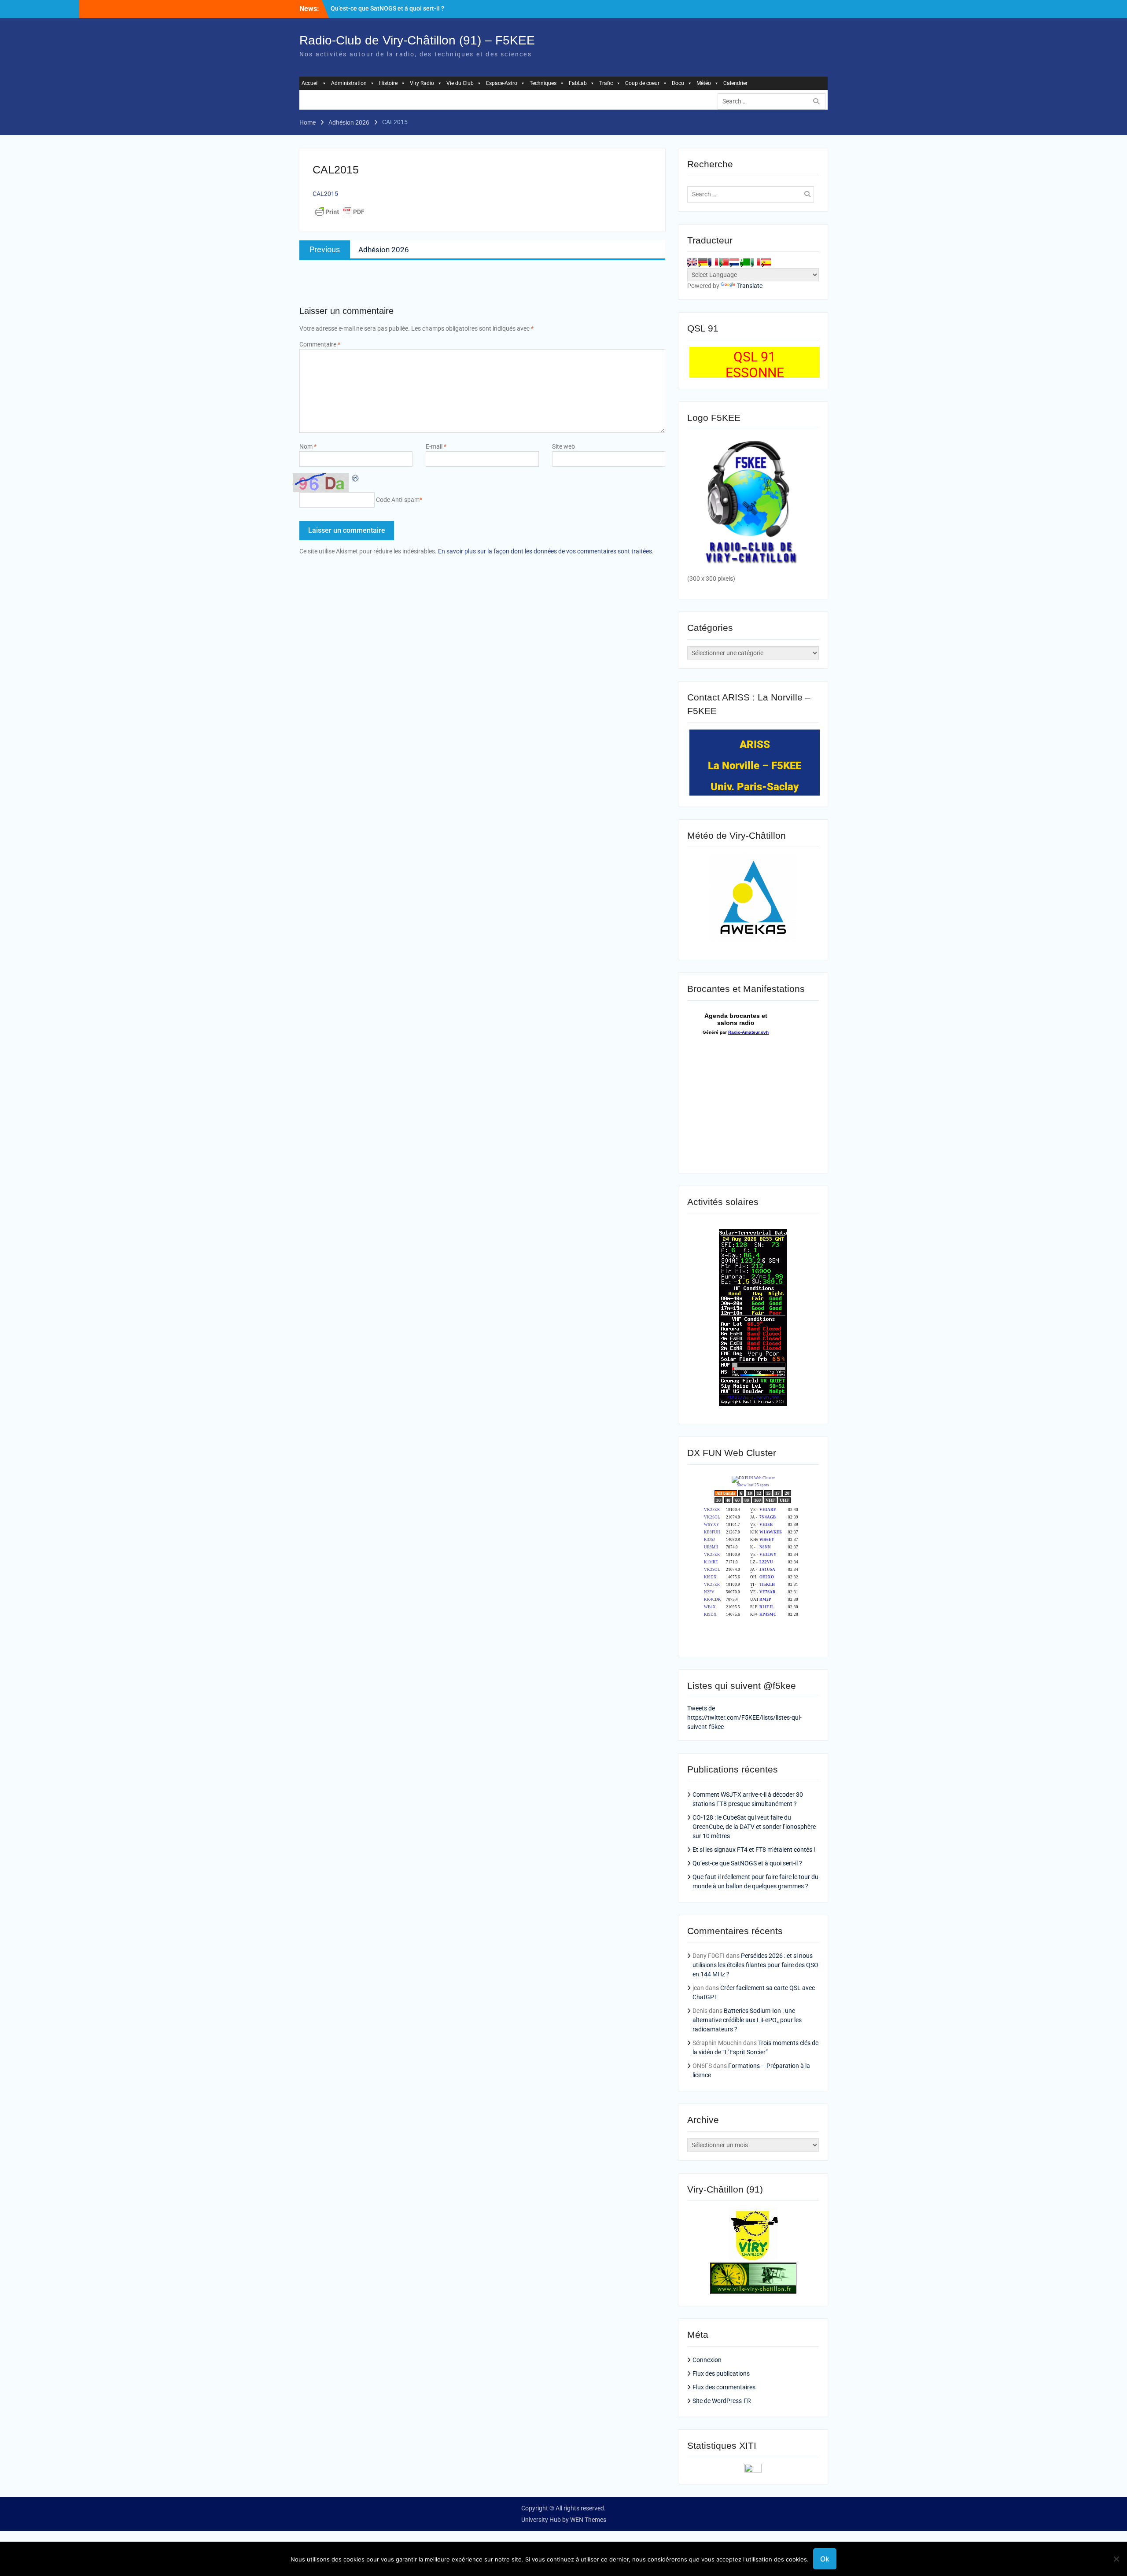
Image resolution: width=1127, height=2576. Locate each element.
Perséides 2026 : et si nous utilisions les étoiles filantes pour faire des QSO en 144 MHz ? (755, 1965)
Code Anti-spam (398, 500)
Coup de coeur (642, 83)
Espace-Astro (502, 83)
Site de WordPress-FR (722, 2401)
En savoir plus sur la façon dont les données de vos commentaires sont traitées (545, 551)
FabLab (578, 83)
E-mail (436, 446)
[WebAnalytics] (753, 2470)
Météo (704, 83)
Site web (563, 446)
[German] (703, 262)
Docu (678, 83)
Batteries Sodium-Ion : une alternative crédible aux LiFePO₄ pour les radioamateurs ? (747, 2020)
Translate (750, 286)
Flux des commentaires (724, 2387)
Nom (308, 446)
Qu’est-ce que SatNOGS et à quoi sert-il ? (387, 8)
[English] (692, 262)
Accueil (310, 83)
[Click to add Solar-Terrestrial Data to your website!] (753, 1404)
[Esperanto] (745, 262)
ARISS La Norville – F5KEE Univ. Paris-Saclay (755, 766)
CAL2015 (325, 194)
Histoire (388, 83)
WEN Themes (588, 2520)
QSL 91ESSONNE (755, 365)
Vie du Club (460, 83)
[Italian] (755, 262)
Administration (349, 83)
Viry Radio (422, 83)
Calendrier (735, 83)
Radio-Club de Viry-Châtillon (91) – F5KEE (417, 40)
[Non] (1116, 2559)
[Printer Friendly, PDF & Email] (340, 212)
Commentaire (320, 344)
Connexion (707, 2360)
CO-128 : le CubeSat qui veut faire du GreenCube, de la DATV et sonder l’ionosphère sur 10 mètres (754, 1827)
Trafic (606, 83)
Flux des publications (721, 2373)
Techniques (543, 83)
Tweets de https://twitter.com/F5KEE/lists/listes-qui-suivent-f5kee (744, 1717)
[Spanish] (766, 262)
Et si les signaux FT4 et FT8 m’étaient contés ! (754, 1850)
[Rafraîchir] (356, 478)
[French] (713, 262)
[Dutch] (734, 262)
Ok (825, 2559)
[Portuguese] (724, 262)
